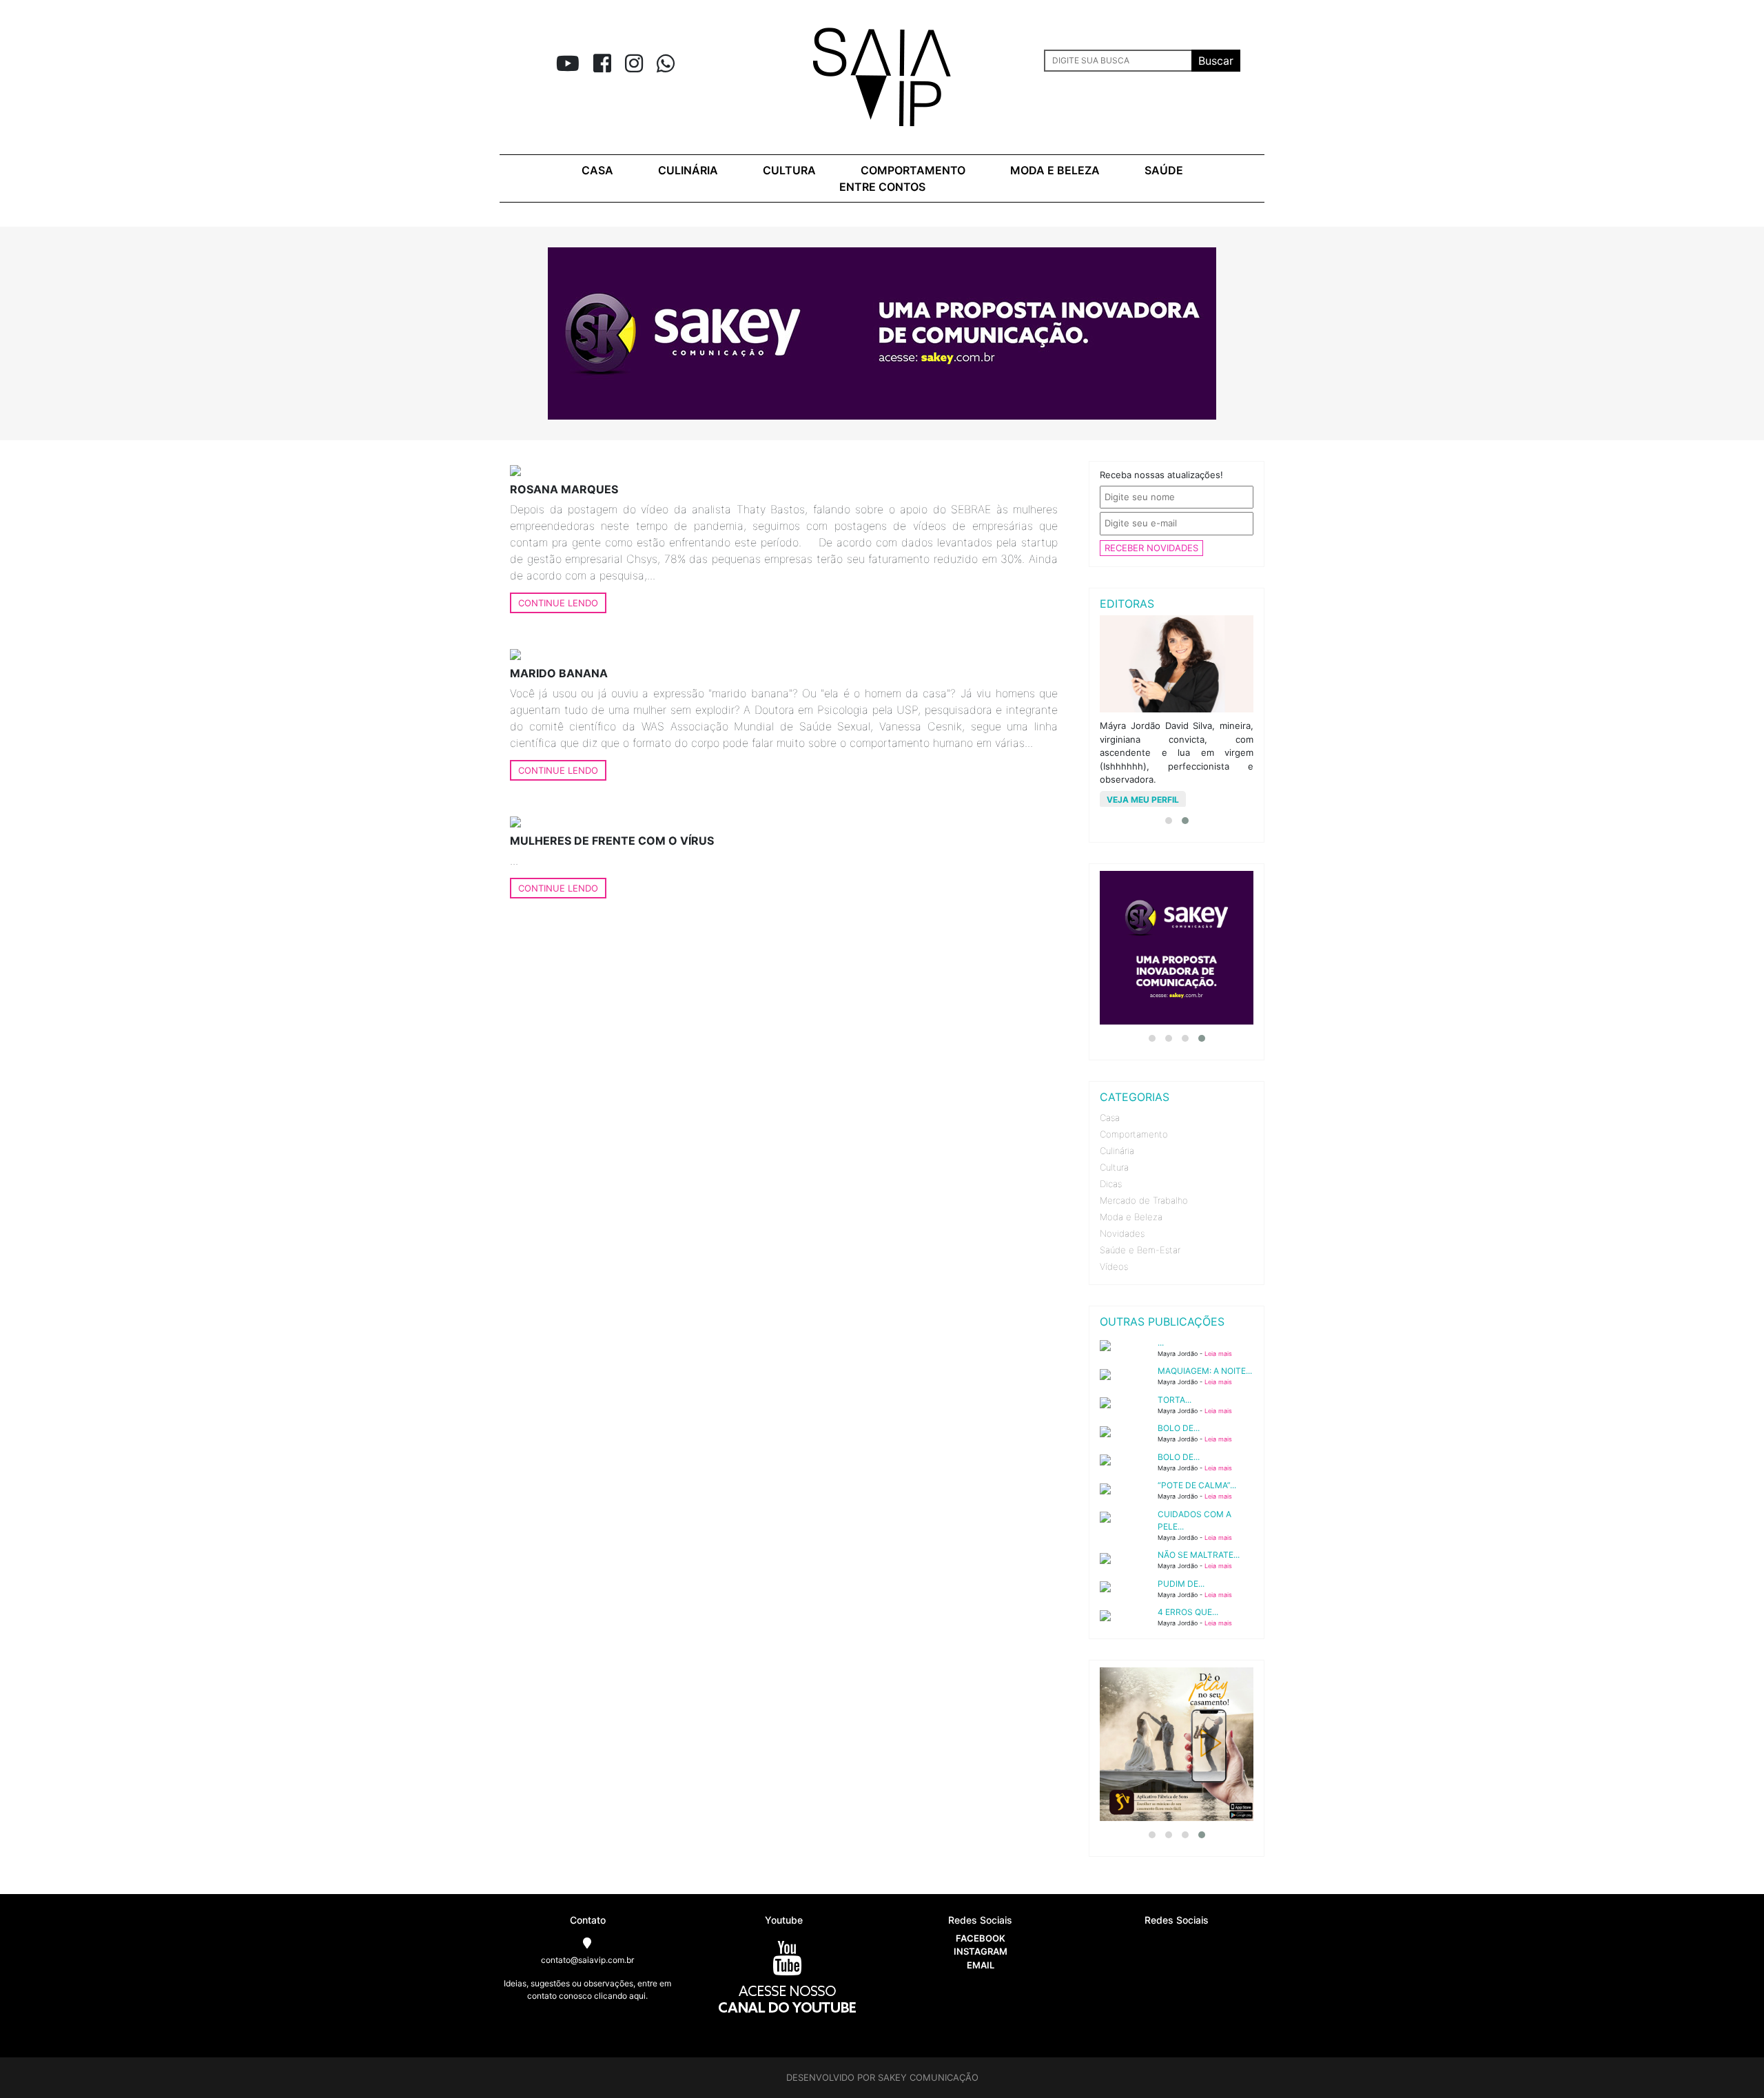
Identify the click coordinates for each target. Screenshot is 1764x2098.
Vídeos (1114, 1266)
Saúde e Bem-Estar (1140, 1250)
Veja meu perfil (1143, 800)
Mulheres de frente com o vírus (612, 841)
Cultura (789, 170)
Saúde (1164, 170)
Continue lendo (558, 603)
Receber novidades (1151, 548)
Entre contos (882, 187)
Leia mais (1218, 1354)
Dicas (1111, 1184)
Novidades (1122, 1233)
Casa (597, 170)
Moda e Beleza (1131, 1217)
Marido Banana (559, 673)
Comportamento (913, 170)
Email (981, 1965)
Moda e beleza (1055, 170)
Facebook (981, 1938)
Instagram (981, 1951)
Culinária (688, 170)
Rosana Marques (564, 489)
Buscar (1216, 61)
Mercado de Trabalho (1144, 1200)
